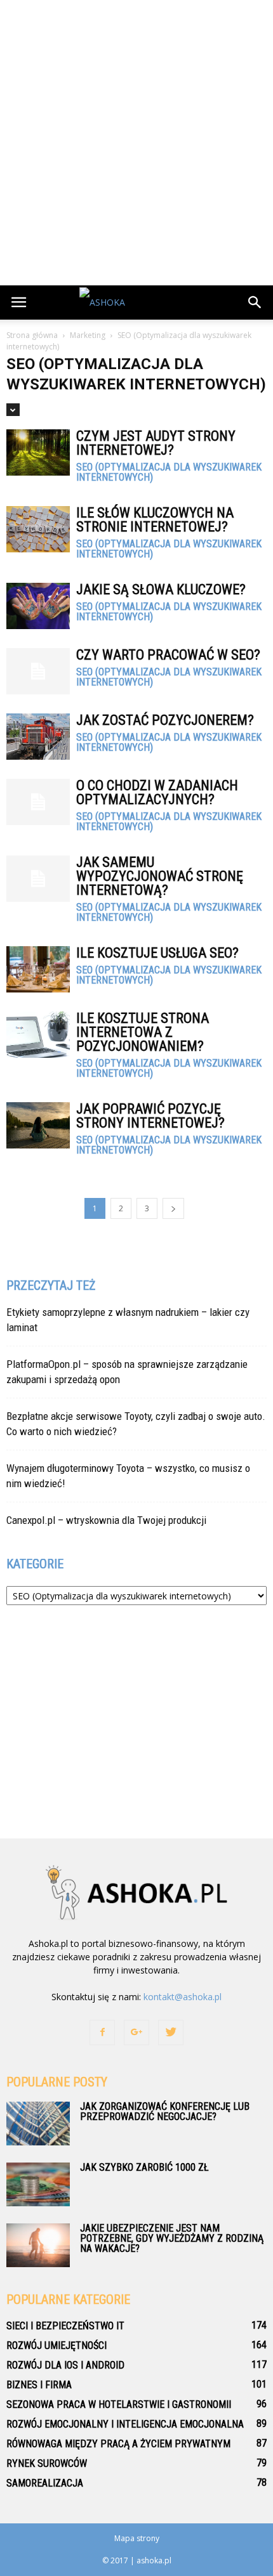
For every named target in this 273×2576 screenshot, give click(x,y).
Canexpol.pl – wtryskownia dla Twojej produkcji (106, 1520)
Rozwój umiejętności (57, 2345)
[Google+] (136, 2033)
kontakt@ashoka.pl (183, 1997)
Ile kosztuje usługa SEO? (157, 953)
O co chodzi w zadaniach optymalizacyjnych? (157, 792)
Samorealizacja (45, 2483)
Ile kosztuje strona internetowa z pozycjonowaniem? (143, 1032)
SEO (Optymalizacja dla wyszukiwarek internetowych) (169, 472)
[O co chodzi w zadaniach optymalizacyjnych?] (38, 802)
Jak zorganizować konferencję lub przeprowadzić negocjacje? (165, 2111)
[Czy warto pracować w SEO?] (38, 671)
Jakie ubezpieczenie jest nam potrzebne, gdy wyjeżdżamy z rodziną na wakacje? (172, 2238)
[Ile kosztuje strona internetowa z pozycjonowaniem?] (38, 1035)
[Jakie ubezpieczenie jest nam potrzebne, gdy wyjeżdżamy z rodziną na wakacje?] (38, 2245)
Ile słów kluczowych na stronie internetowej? (155, 520)
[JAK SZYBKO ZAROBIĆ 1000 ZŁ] (38, 2184)
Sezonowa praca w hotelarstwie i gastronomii (119, 2404)
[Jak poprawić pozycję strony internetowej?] (38, 1125)
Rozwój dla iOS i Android (65, 2365)
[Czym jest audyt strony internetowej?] (38, 452)
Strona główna (32, 335)
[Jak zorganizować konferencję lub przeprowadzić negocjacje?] (38, 2124)
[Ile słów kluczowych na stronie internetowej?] (38, 529)
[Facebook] (102, 2033)
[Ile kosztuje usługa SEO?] (38, 969)
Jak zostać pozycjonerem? (165, 720)
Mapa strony (137, 2538)
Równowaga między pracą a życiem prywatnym (118, 2444)
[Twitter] (171, 2033)
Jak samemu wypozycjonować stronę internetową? (160, 876)
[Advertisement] (136, 143)
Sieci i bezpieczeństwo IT (65, 2326)
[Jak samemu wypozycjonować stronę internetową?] (38, 879)
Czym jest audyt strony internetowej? (156, 443)
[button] (255, 302)
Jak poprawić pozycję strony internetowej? (150, 1116)
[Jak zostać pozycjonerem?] (38, 737)
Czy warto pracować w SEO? (168, 655)
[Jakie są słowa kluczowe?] (38, 606)
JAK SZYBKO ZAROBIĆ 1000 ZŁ (144, 2167)
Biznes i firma (39, 2385)
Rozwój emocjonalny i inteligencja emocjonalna (125, 2424)
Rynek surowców (47, 2463)
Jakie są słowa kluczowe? (161, 589)
